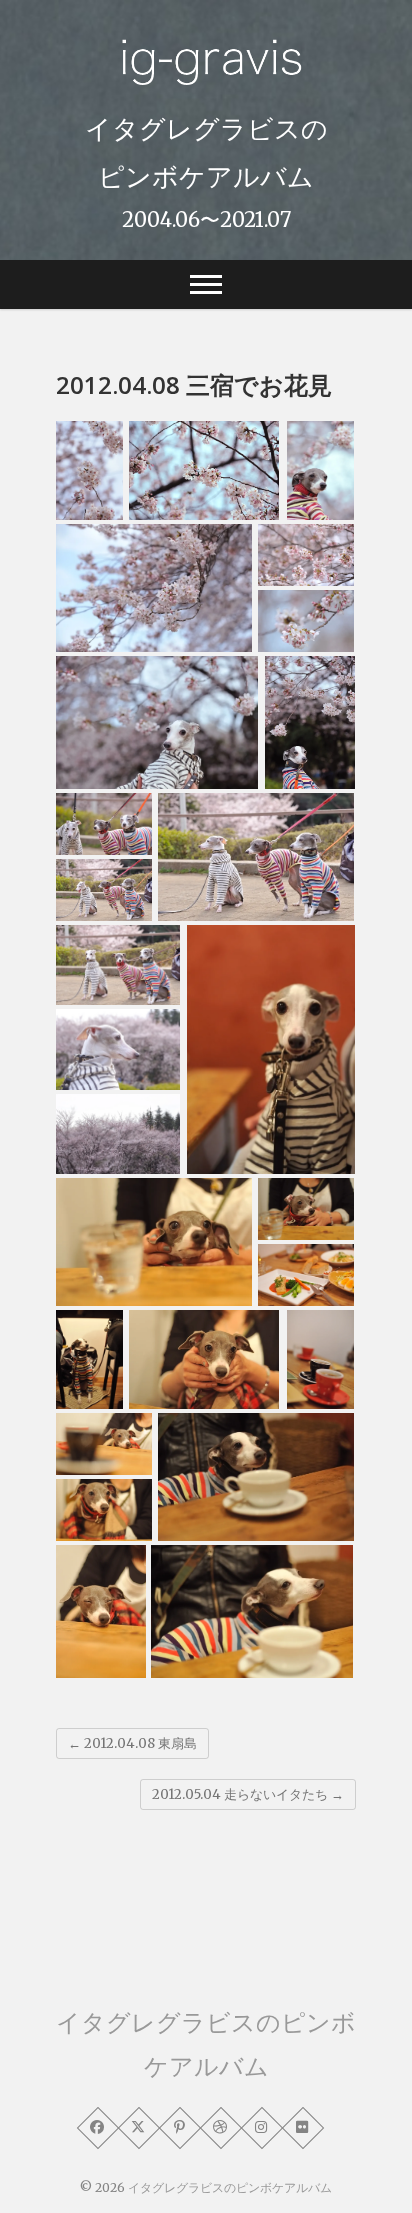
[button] (89, 470)
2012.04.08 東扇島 (132, 1743)
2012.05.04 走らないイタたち (248, 1794)
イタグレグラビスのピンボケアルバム (206, 152)
